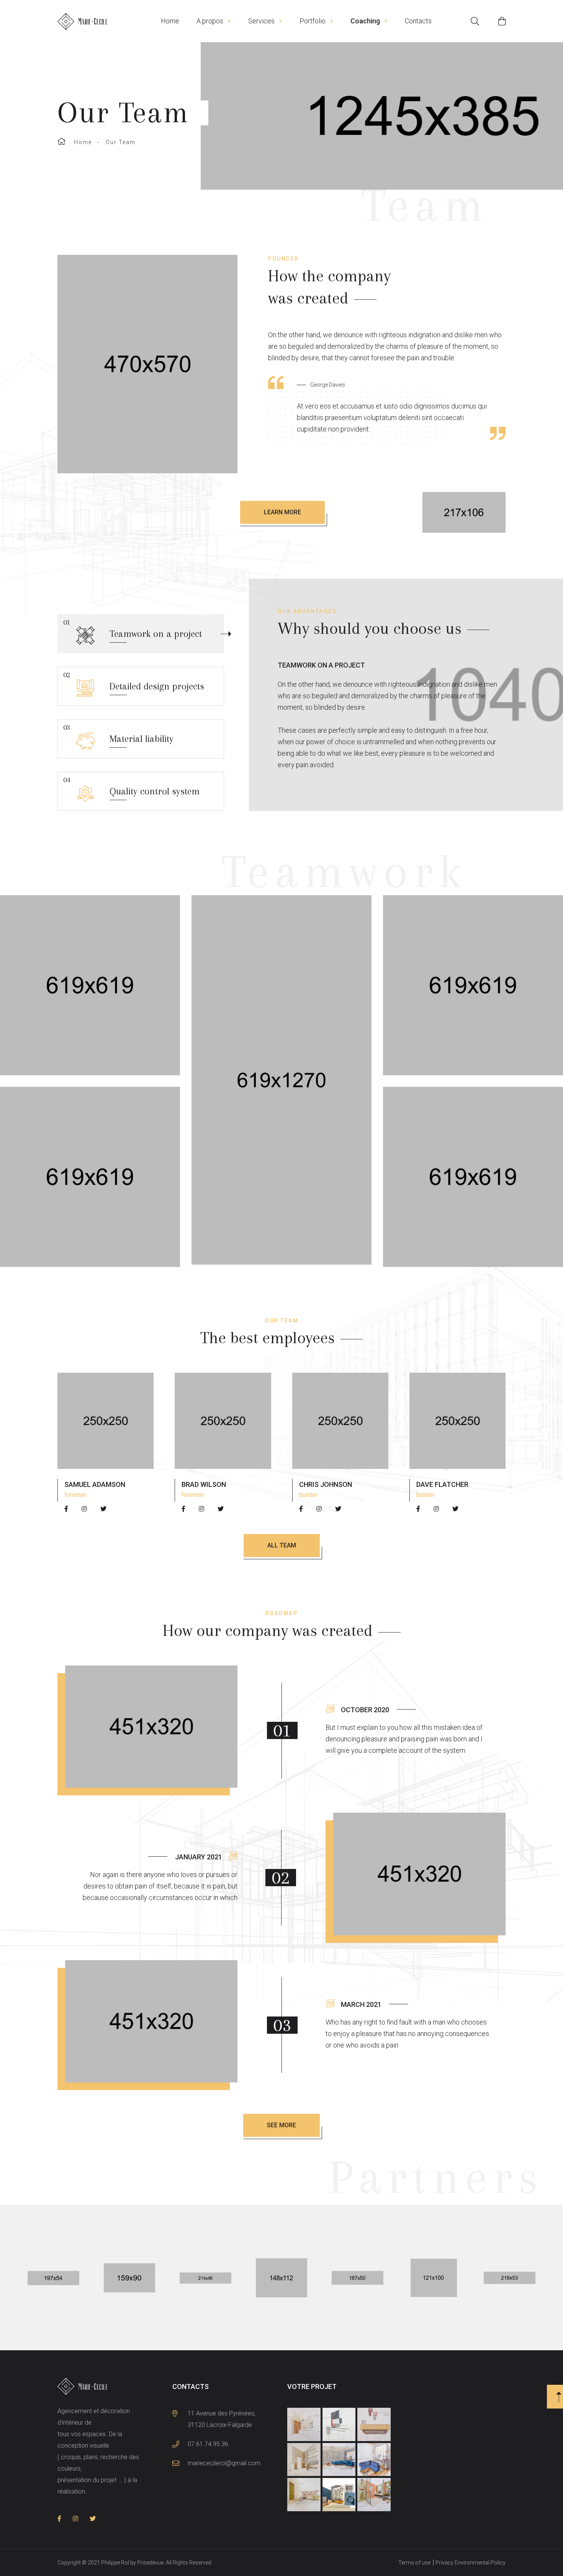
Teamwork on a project (133, 629)
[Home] (109, 21)
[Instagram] (84, 1509)
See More (281, 2125)
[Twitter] (103, 1509)
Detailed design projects (134, 681)
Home (83, 142)
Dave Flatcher (442, 1484)
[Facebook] (66, 1509)
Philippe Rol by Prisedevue (132, 2563)
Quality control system (131, 786)
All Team (282, 1545)
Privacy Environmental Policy (471, 2563)
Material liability (118, 734)
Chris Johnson (326, 1484)
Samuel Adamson (95, 1484)
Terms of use (414, 2563)
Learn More (282, 512)
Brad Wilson (204, 1484)
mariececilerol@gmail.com (224, 2463)
